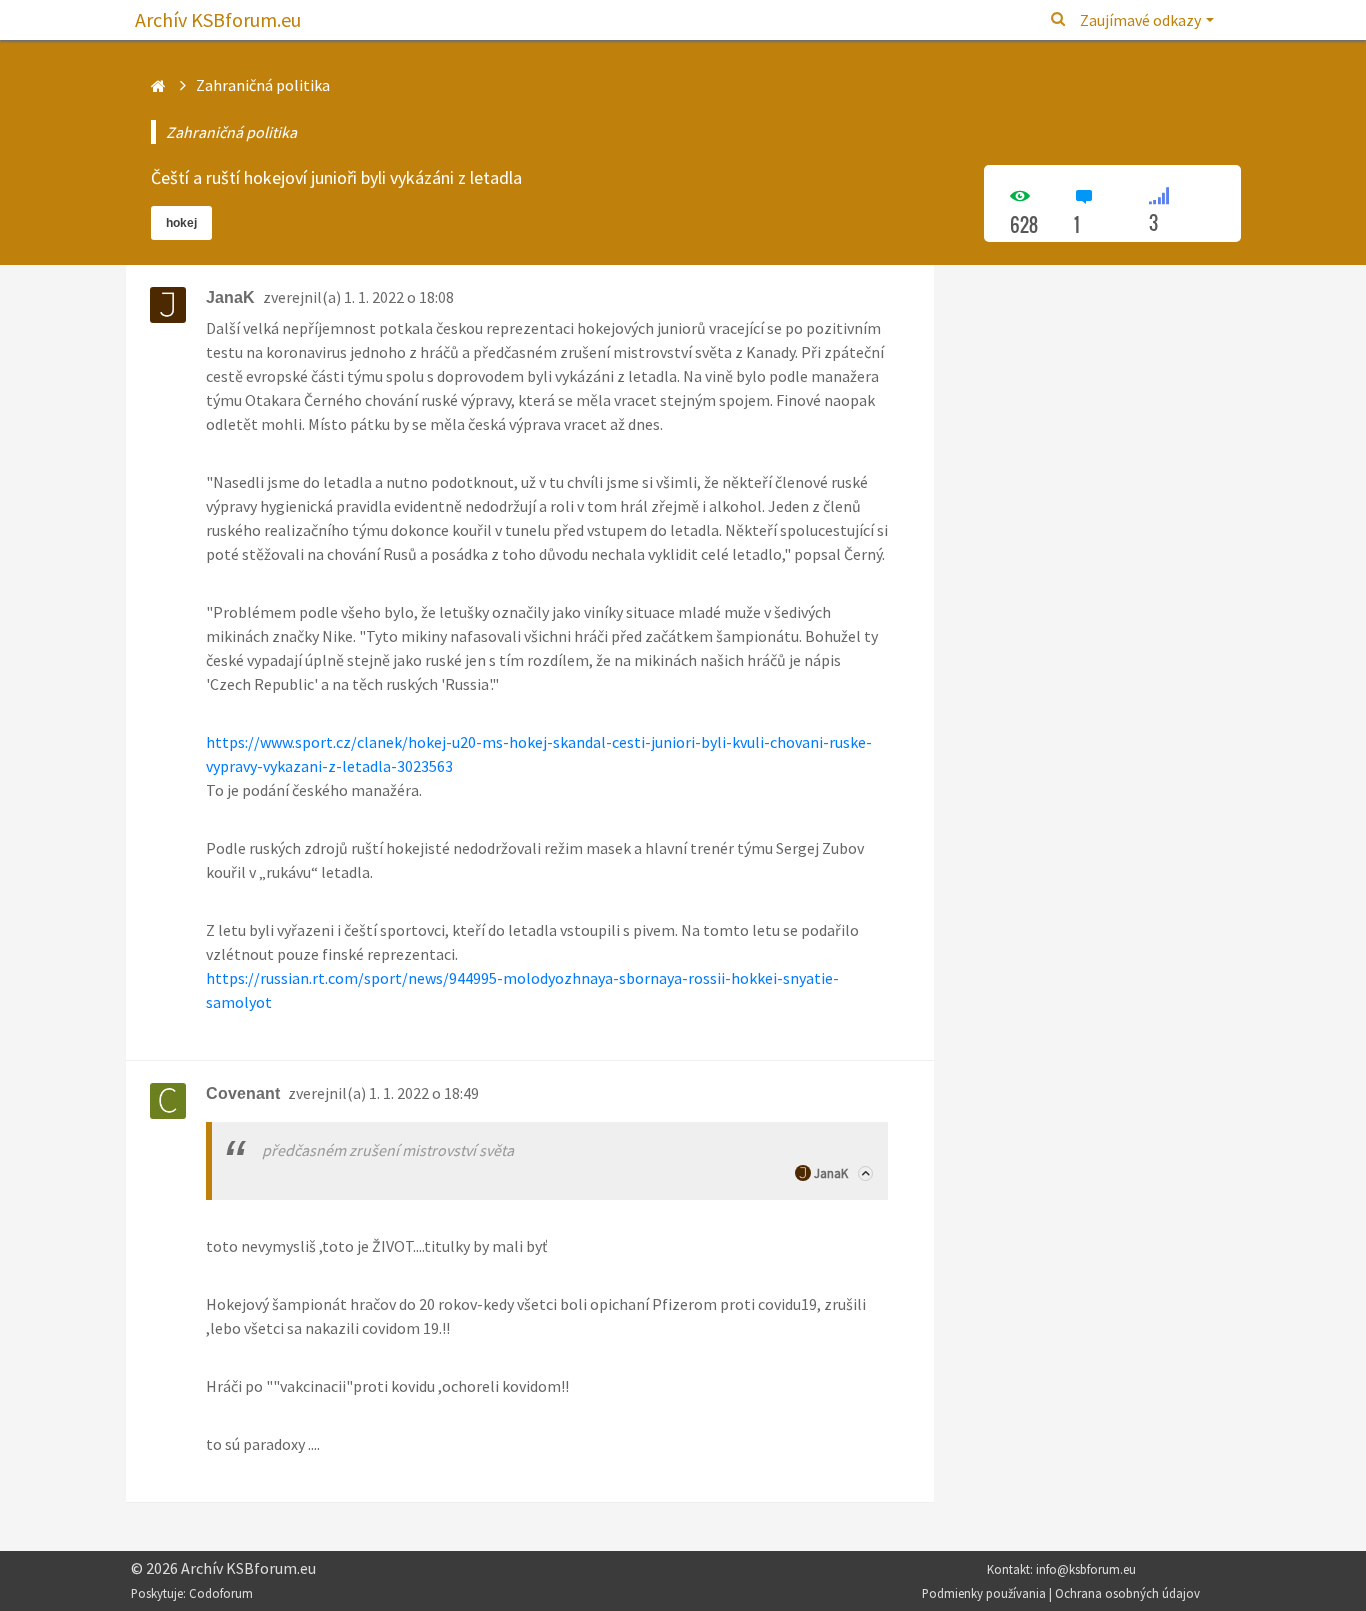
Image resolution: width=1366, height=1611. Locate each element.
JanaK (831, 1173)
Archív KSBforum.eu (218, 19)
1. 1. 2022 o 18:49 (424, 1093)
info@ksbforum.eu (1086, 1569)
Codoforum (221, 1593)
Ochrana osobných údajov (1127, 1593)
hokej (181, 223)
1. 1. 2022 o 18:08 (399, 297)
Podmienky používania (984, 1593)
